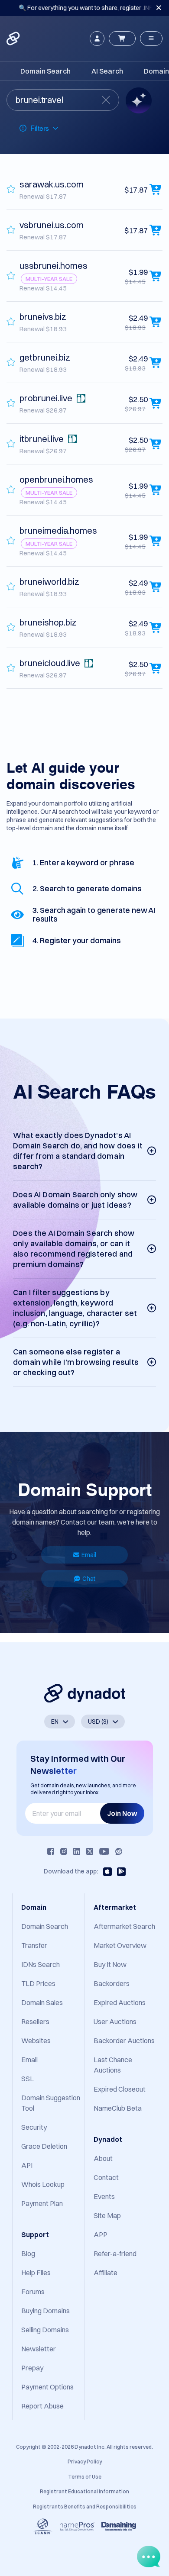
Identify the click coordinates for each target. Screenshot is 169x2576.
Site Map (107, 2215)
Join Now (122, 1813)
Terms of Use (85, 2477)
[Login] (97, 39)
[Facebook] (51, 1851)
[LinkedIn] (77, 1851)
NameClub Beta (118, 2108)
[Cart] (122, 39)
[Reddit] (119, 1851)
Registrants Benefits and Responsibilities (85, 2507)
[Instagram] (64, 1851)
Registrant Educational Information (84, 2491)
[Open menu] (151, 39)
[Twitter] (90, 1851)
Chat (89, 1579)
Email (89, 1555)
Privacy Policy (85, 2462)
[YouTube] (104, 1851)
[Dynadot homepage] (14, 39)
